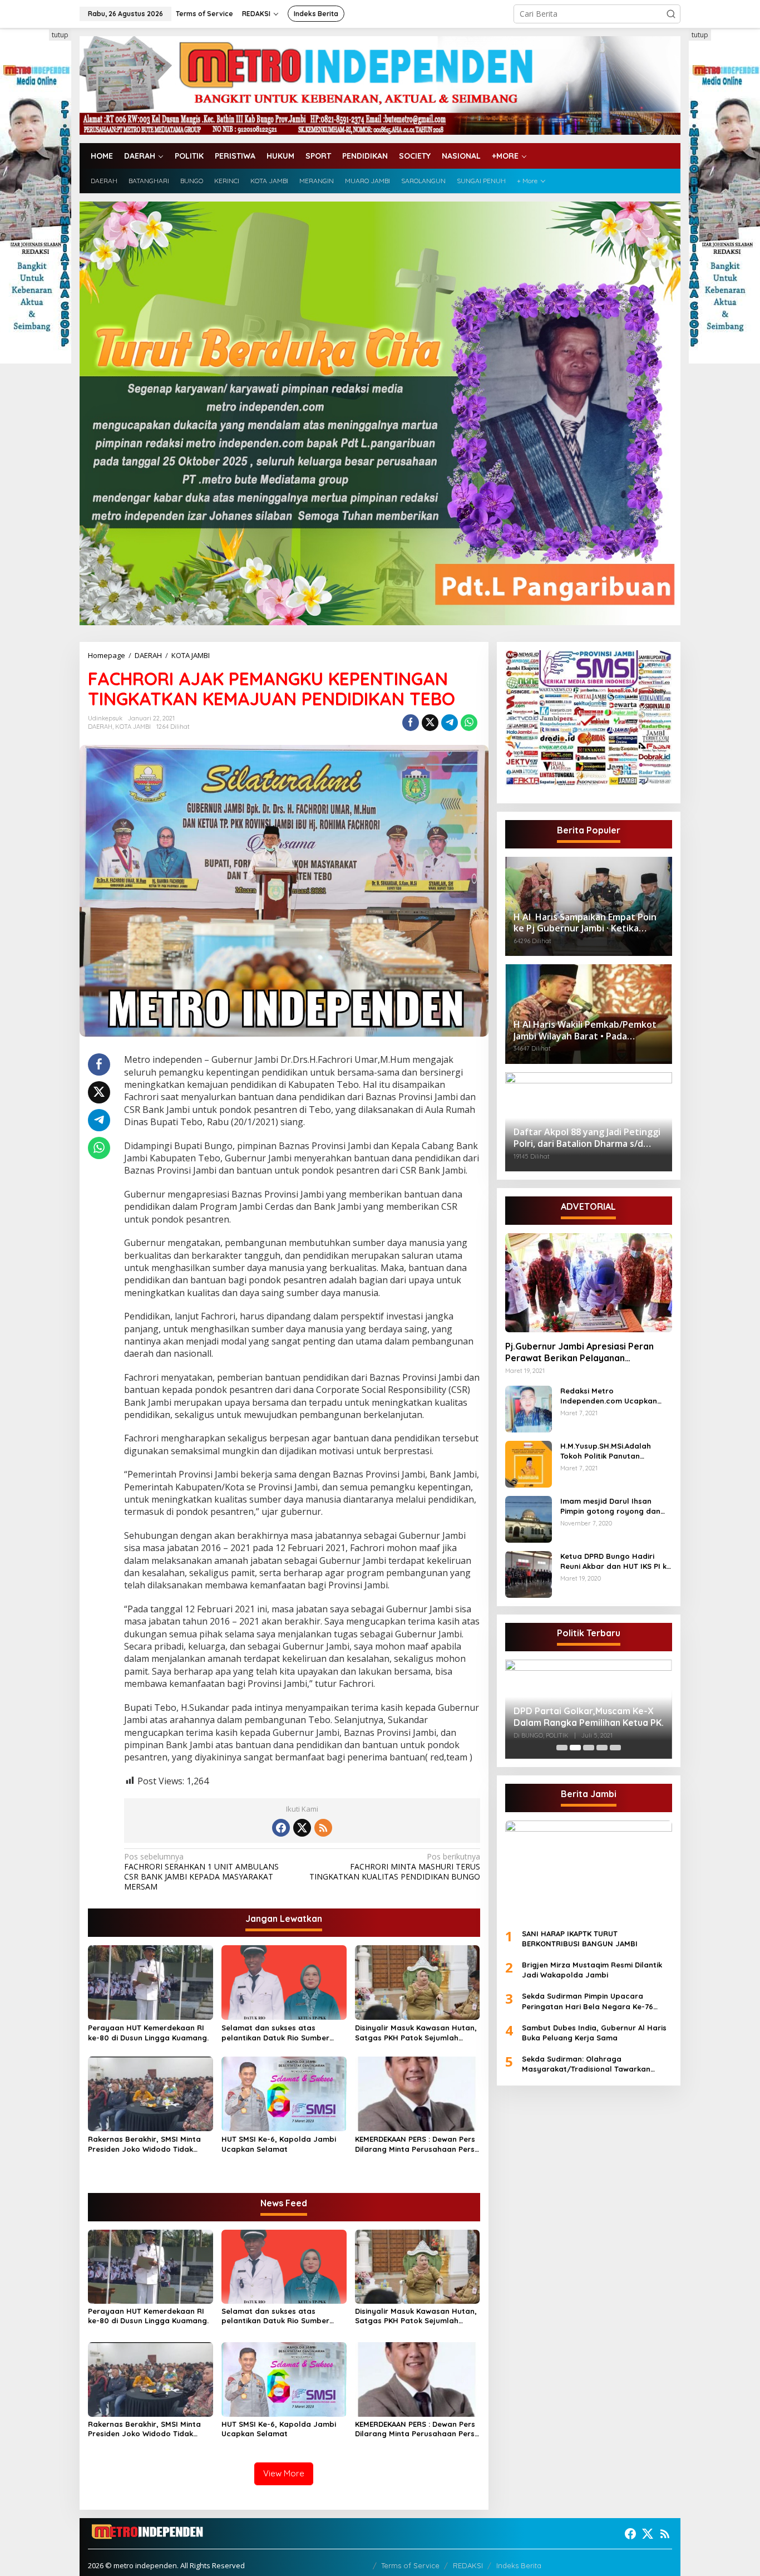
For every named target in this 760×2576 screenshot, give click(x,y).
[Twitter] (302, 1828)
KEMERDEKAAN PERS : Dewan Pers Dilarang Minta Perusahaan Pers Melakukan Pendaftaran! (415, 2144)
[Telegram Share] (450, 723)
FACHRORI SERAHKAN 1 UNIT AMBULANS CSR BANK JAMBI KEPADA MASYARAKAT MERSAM (201, 1872)
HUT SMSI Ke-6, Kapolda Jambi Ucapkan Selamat (279, 2144)
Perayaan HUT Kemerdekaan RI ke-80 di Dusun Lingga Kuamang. (148, 2033)
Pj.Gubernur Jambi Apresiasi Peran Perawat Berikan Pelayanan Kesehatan (579, 1352)
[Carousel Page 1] (562, 1748)
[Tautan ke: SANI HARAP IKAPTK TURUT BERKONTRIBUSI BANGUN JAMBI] (589, 1870)
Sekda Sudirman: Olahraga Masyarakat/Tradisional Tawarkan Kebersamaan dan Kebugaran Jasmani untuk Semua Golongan (594, 2064)
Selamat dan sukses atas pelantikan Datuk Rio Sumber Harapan (275, 2033)
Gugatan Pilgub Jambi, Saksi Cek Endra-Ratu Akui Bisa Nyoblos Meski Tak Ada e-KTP (584, 1709)
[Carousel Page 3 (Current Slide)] (589, 1748)
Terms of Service (410, 2565)
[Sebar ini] (411, 723)
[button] (671, 14)
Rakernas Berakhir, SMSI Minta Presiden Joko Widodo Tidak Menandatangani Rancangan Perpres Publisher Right (144, 2144)
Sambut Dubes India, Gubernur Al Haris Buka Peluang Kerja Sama (594, 2033)
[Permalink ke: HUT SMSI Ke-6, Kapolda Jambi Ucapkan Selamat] (284, 2093)
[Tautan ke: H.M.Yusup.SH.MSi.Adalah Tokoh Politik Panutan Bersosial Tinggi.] (529, 1463)
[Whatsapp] (469, 723)
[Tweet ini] (430, 723)
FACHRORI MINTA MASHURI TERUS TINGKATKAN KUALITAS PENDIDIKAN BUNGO (394, 1867)
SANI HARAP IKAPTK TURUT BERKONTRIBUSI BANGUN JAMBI (580, 1939)
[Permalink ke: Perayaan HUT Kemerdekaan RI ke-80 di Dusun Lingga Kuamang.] (150, 1982)
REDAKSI (468, 2565)
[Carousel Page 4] (602, 1748)
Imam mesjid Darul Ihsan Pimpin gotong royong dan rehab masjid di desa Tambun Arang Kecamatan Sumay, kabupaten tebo (615, 1506)
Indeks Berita (519, 2565)
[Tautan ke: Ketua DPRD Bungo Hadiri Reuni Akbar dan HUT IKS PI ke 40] (529, 1574)
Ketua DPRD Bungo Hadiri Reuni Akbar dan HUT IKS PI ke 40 (616, 1561)
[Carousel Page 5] (615, 1748)
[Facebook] (281, 1828)
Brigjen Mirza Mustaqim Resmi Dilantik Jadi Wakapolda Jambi (592, 1970)
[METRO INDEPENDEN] (380, 84)
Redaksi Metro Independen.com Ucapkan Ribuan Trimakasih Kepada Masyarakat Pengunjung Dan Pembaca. (614, 1396)
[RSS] (323, 1828)
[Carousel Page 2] (575, 1748)
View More (284, 2473)
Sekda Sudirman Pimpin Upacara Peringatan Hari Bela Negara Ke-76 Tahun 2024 (588, 2001)
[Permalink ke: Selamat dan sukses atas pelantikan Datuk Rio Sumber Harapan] (284, 1982)
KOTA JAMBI (133, 727)
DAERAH (100, 727)
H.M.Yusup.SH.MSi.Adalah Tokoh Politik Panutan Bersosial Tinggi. (606, 1451)
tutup (60, 35)
